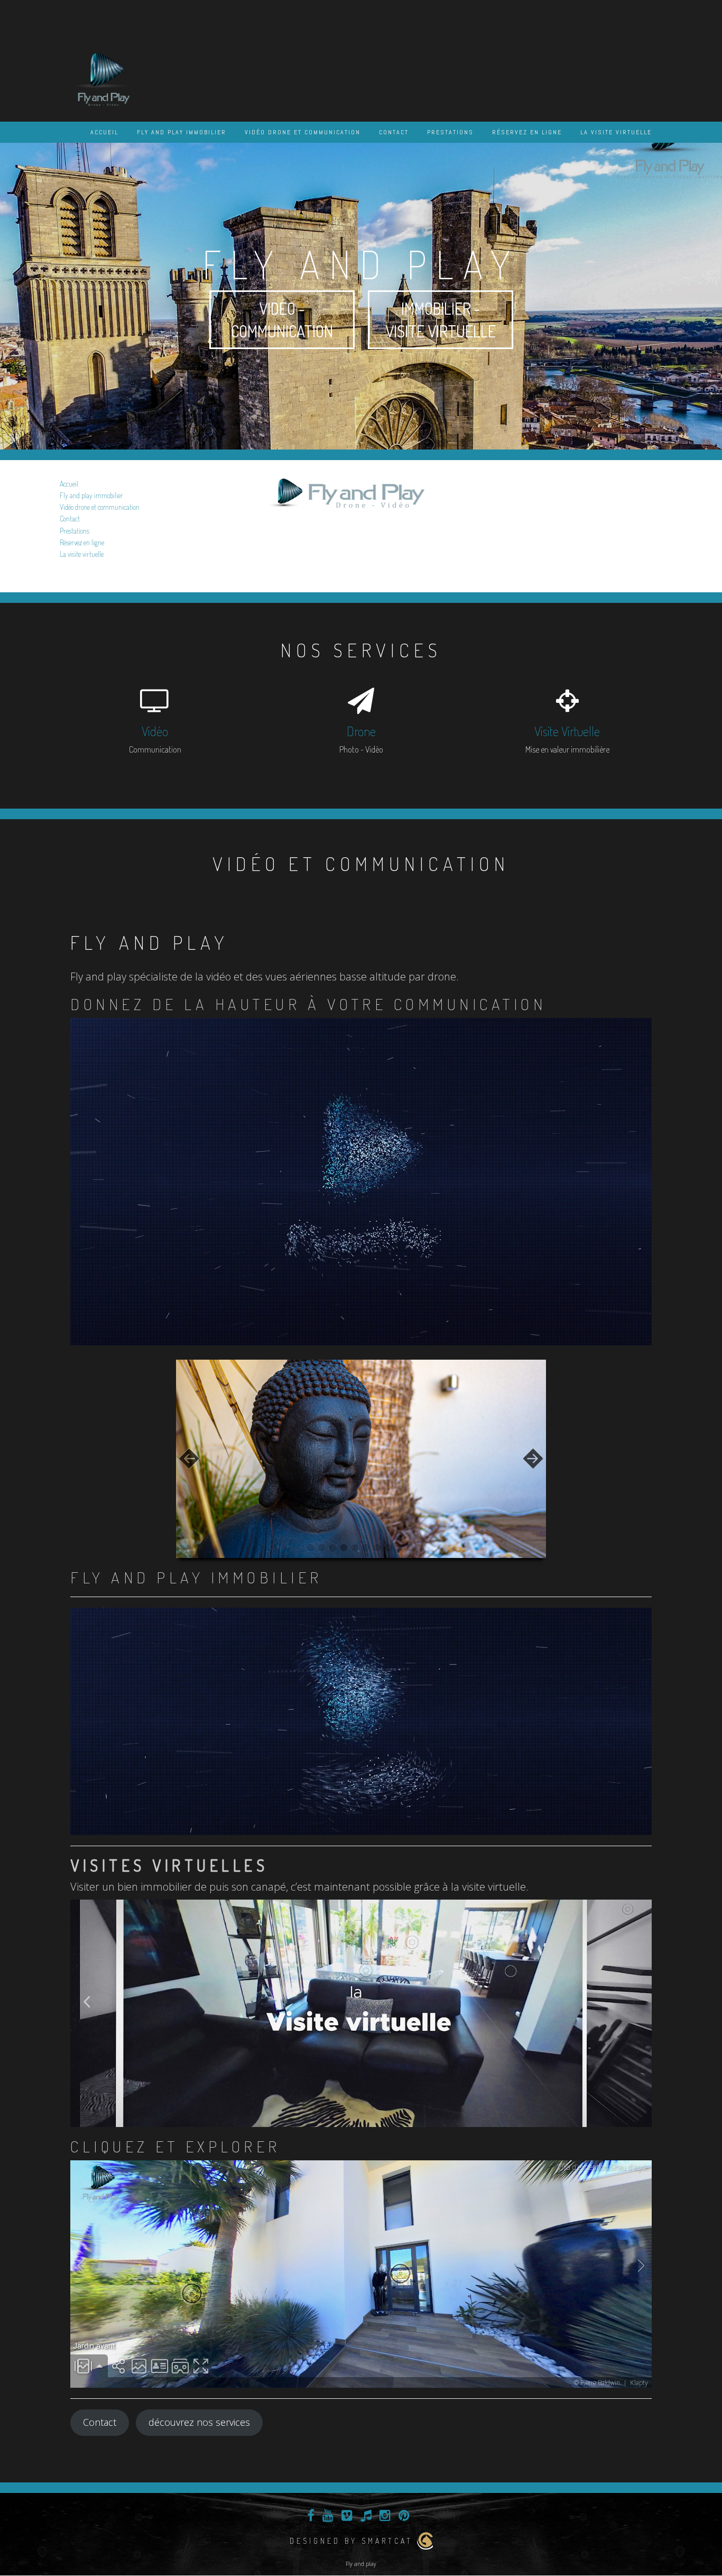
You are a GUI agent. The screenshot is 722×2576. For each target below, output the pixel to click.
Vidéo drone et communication (303, 132)
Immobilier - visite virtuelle (441, 320)
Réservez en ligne (527, 132)
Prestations (450, 132)
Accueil (104, 132)
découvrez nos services (199, 2422)
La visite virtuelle (616, 132)
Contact (394, 132)
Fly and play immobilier (182, 132)
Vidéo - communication (282, 320)
